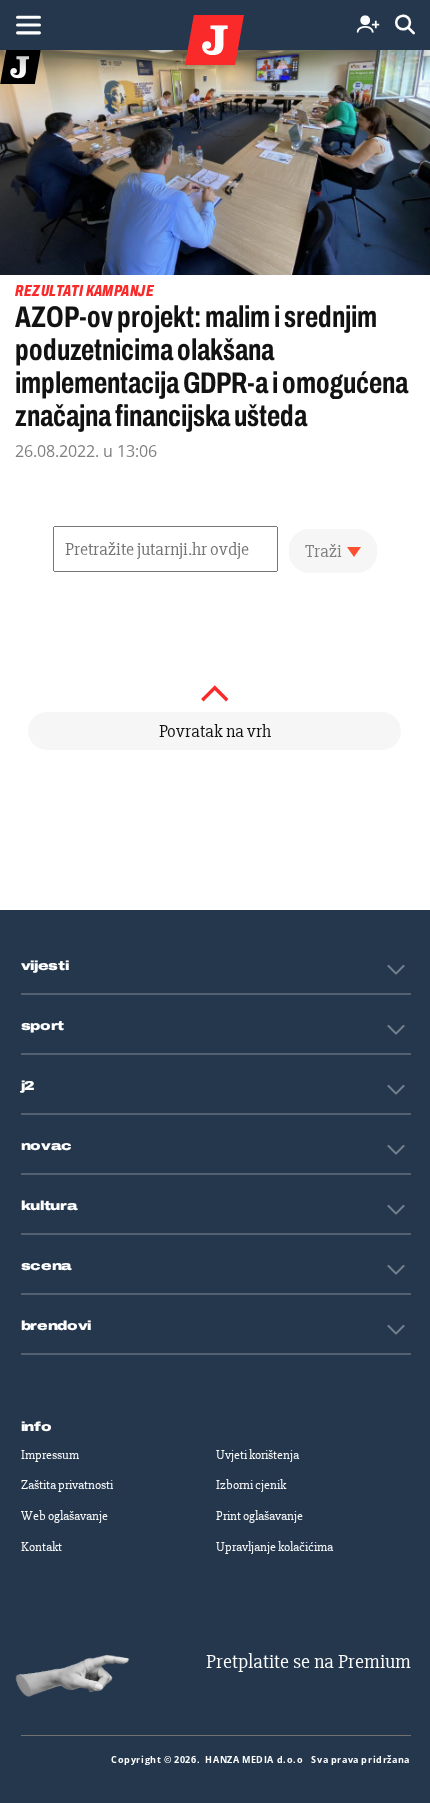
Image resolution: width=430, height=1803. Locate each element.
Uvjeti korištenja (257, 1455)
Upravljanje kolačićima (274, 1547)
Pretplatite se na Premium (308, 1661)
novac (47, 1146)
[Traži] (405, 25)
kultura (49, 1206)
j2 (28, 1086)
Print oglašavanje (259, 1516)
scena (47, 1266)
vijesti (45, 966)
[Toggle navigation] (28, 25)
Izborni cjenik (251, 1485)
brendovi (56, 1326)
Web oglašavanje (64, 1516)
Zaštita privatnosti (67, 1485)
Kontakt (41, 1547)
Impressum (50, 1455)
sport (43, 1026)
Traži (323, 551)
